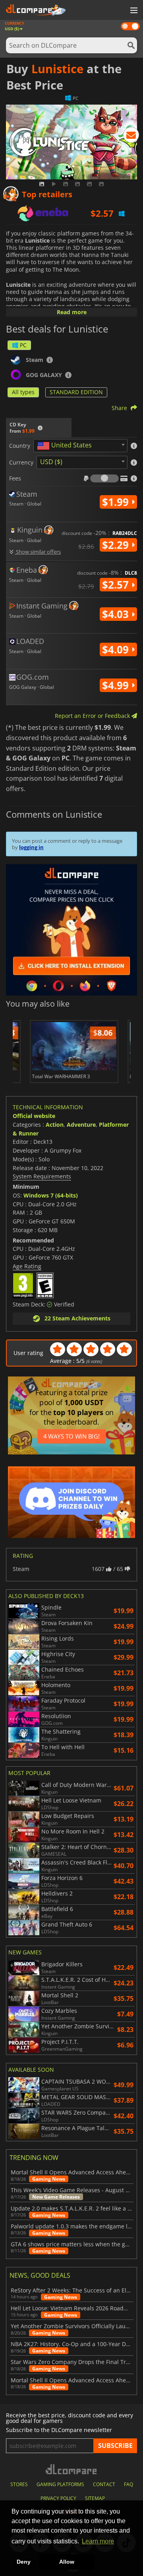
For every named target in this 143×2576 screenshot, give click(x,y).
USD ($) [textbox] (51, 462)
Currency (21, 463)
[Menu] (133, 11)
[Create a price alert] (131, 136)
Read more (72, 312)
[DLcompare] (72, 2469)
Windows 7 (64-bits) (51, 1195)
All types (23, 392)
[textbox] (66, 446)
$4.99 (117, 685)
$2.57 (117, 585)
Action (55, 1125)
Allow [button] (67, 2562)
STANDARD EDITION (76, 392)
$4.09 (117, 649)
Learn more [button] (98, 2541)
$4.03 (117, 614)
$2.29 (117, 545)
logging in (31, 847)
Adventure (81, 1125)
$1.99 (117, 502)
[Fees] (104, 478)
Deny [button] (24, 2562)
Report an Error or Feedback (93, 716)
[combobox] (80, 446)
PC (23, 345)
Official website (34, 1116)
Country (20, 446)
